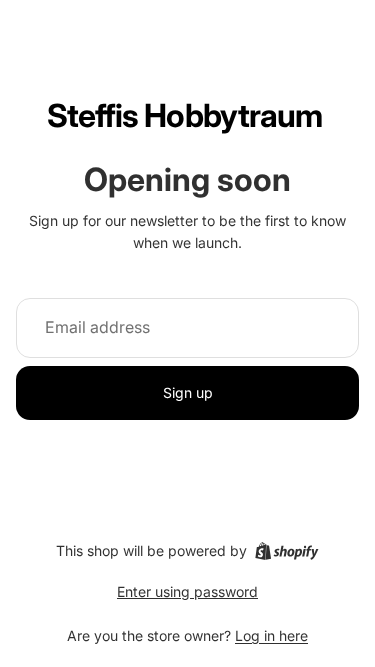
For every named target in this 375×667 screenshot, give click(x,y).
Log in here (271, 635)
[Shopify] (286, 551)
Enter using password (187, 591)
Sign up (188, 392)
